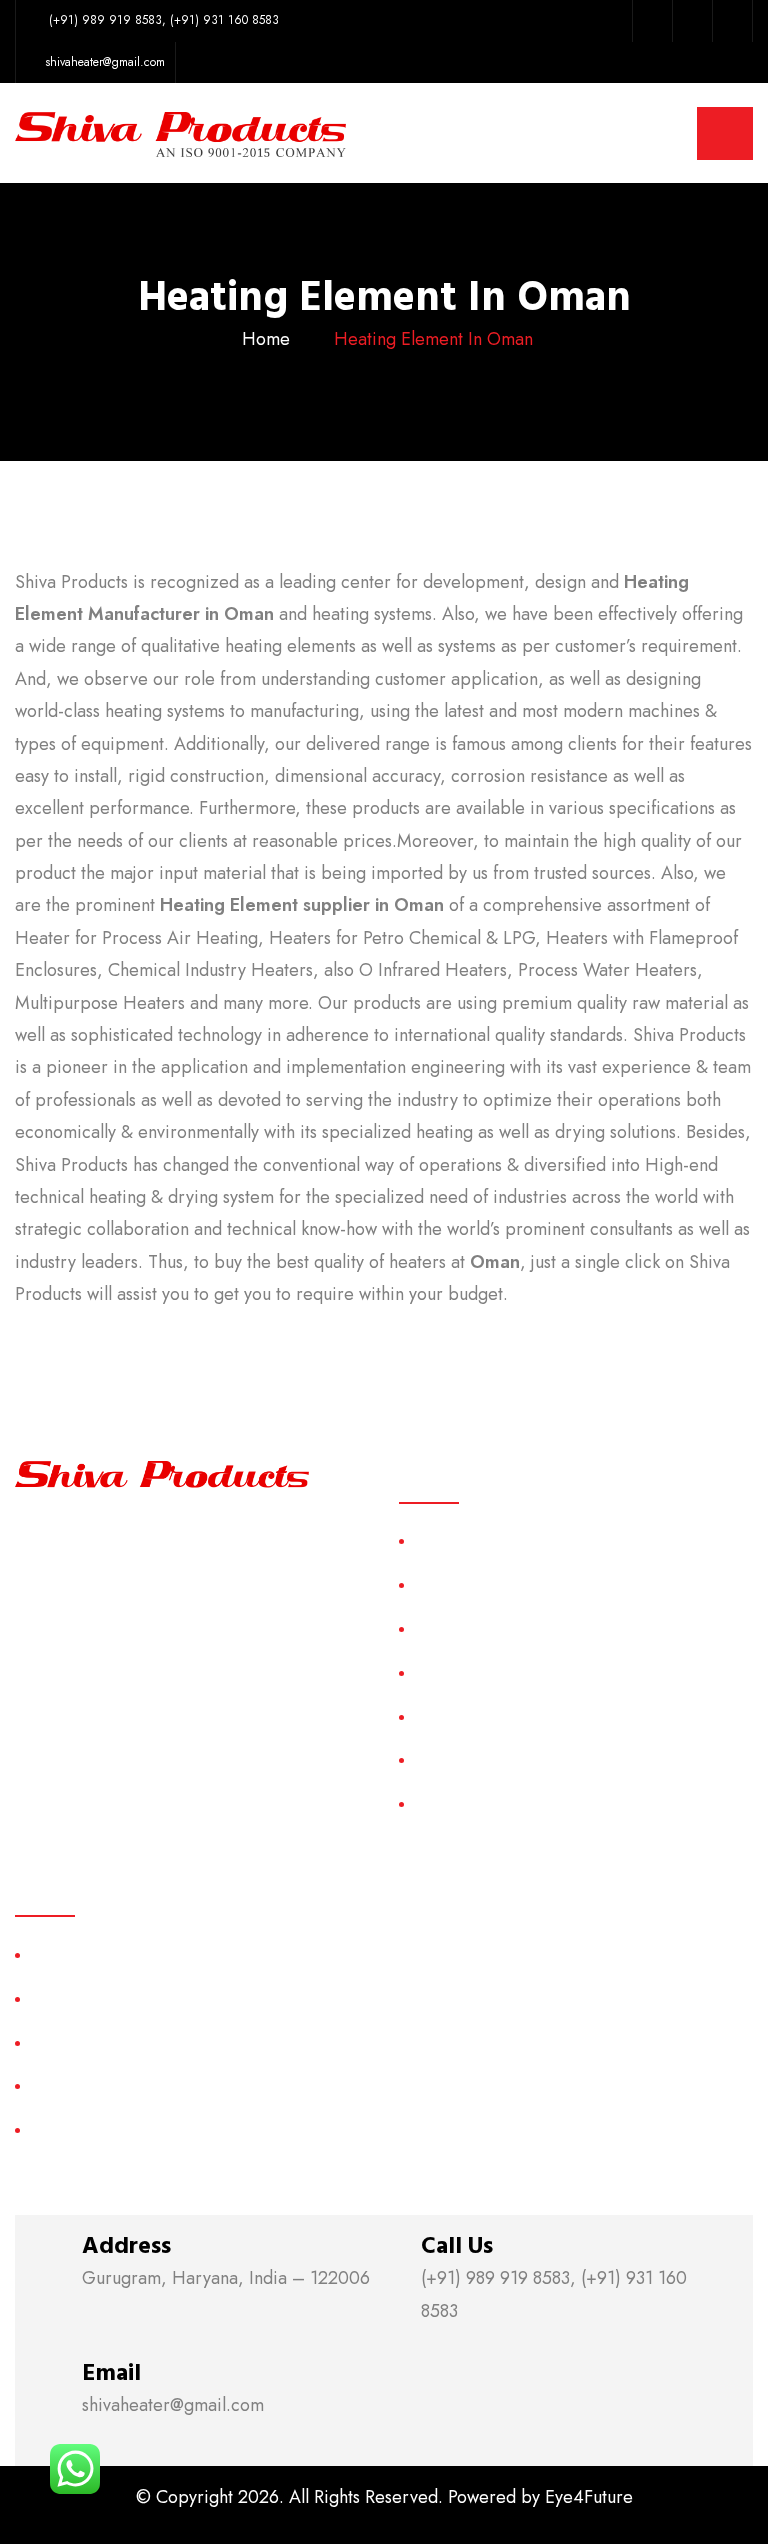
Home (266, 339)
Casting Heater (81, 1998)
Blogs (433, 1803)
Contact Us (450, 1760)
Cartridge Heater (87, 2042)
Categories (451, 1672)
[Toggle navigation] (725, 133)
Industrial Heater (85, 2129)
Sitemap (440, 1716)
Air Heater (65, 1954)
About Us (445, 1584)
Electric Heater (80, 2086)
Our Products (459, 1628)
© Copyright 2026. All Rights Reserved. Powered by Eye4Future (384, 2497)
